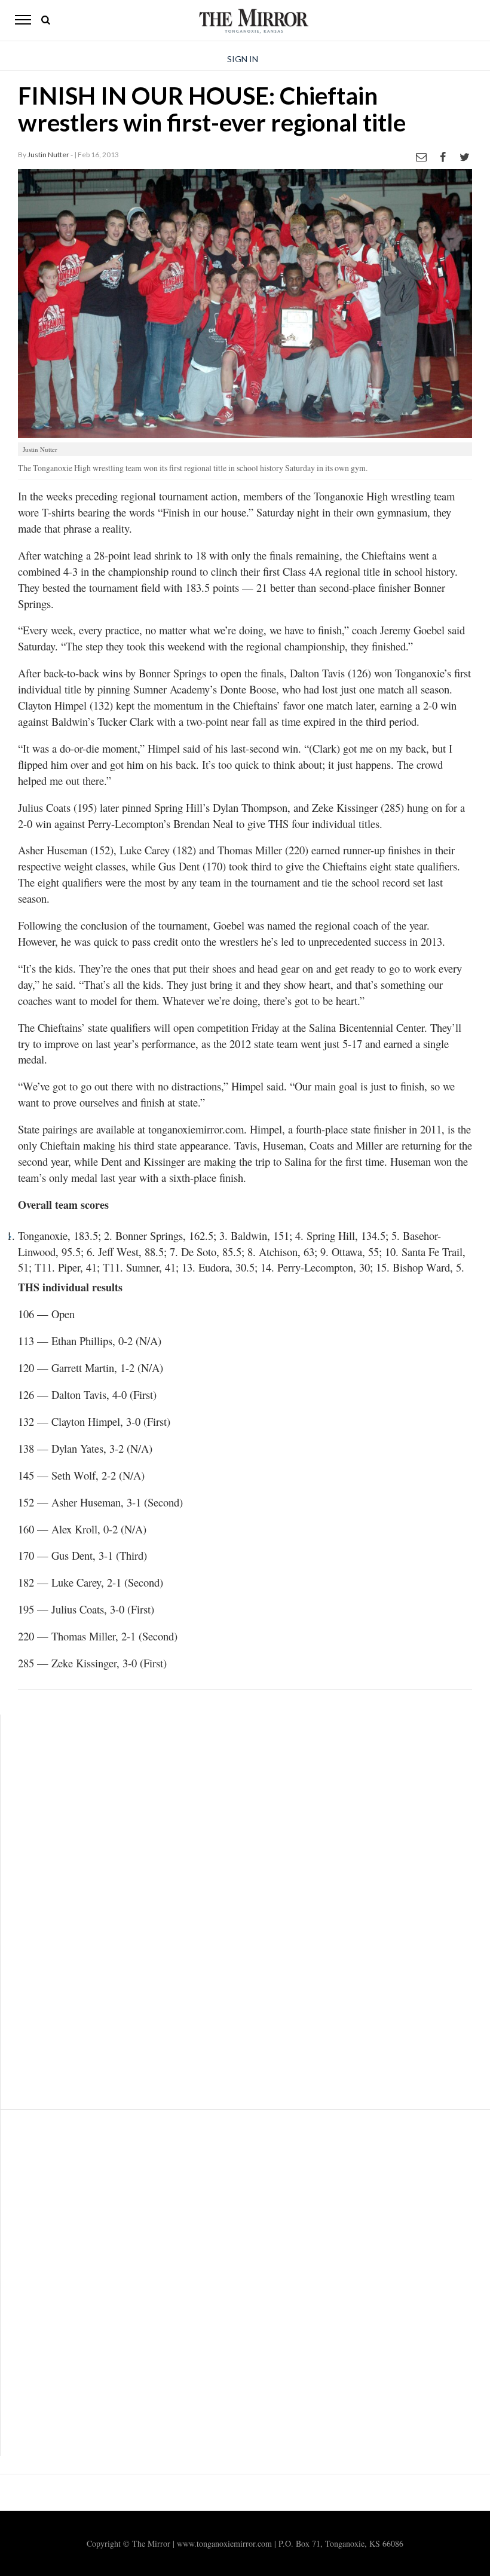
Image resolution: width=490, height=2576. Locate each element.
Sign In (243, 59)
